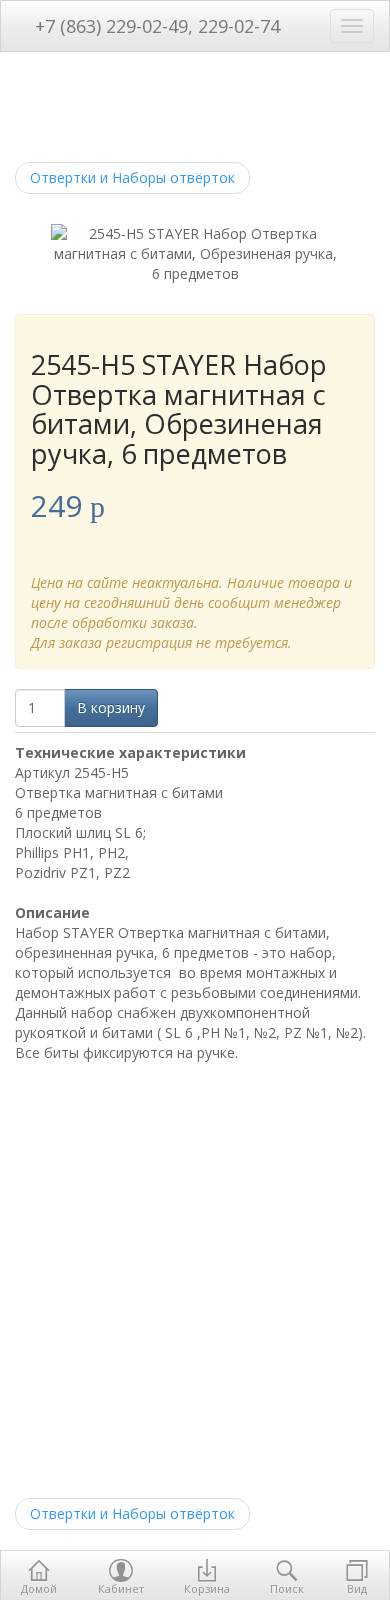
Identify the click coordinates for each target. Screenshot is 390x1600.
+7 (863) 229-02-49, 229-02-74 (155, 26)
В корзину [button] (111, 707)
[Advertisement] (195, 1278)
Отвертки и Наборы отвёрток (132, 177)
